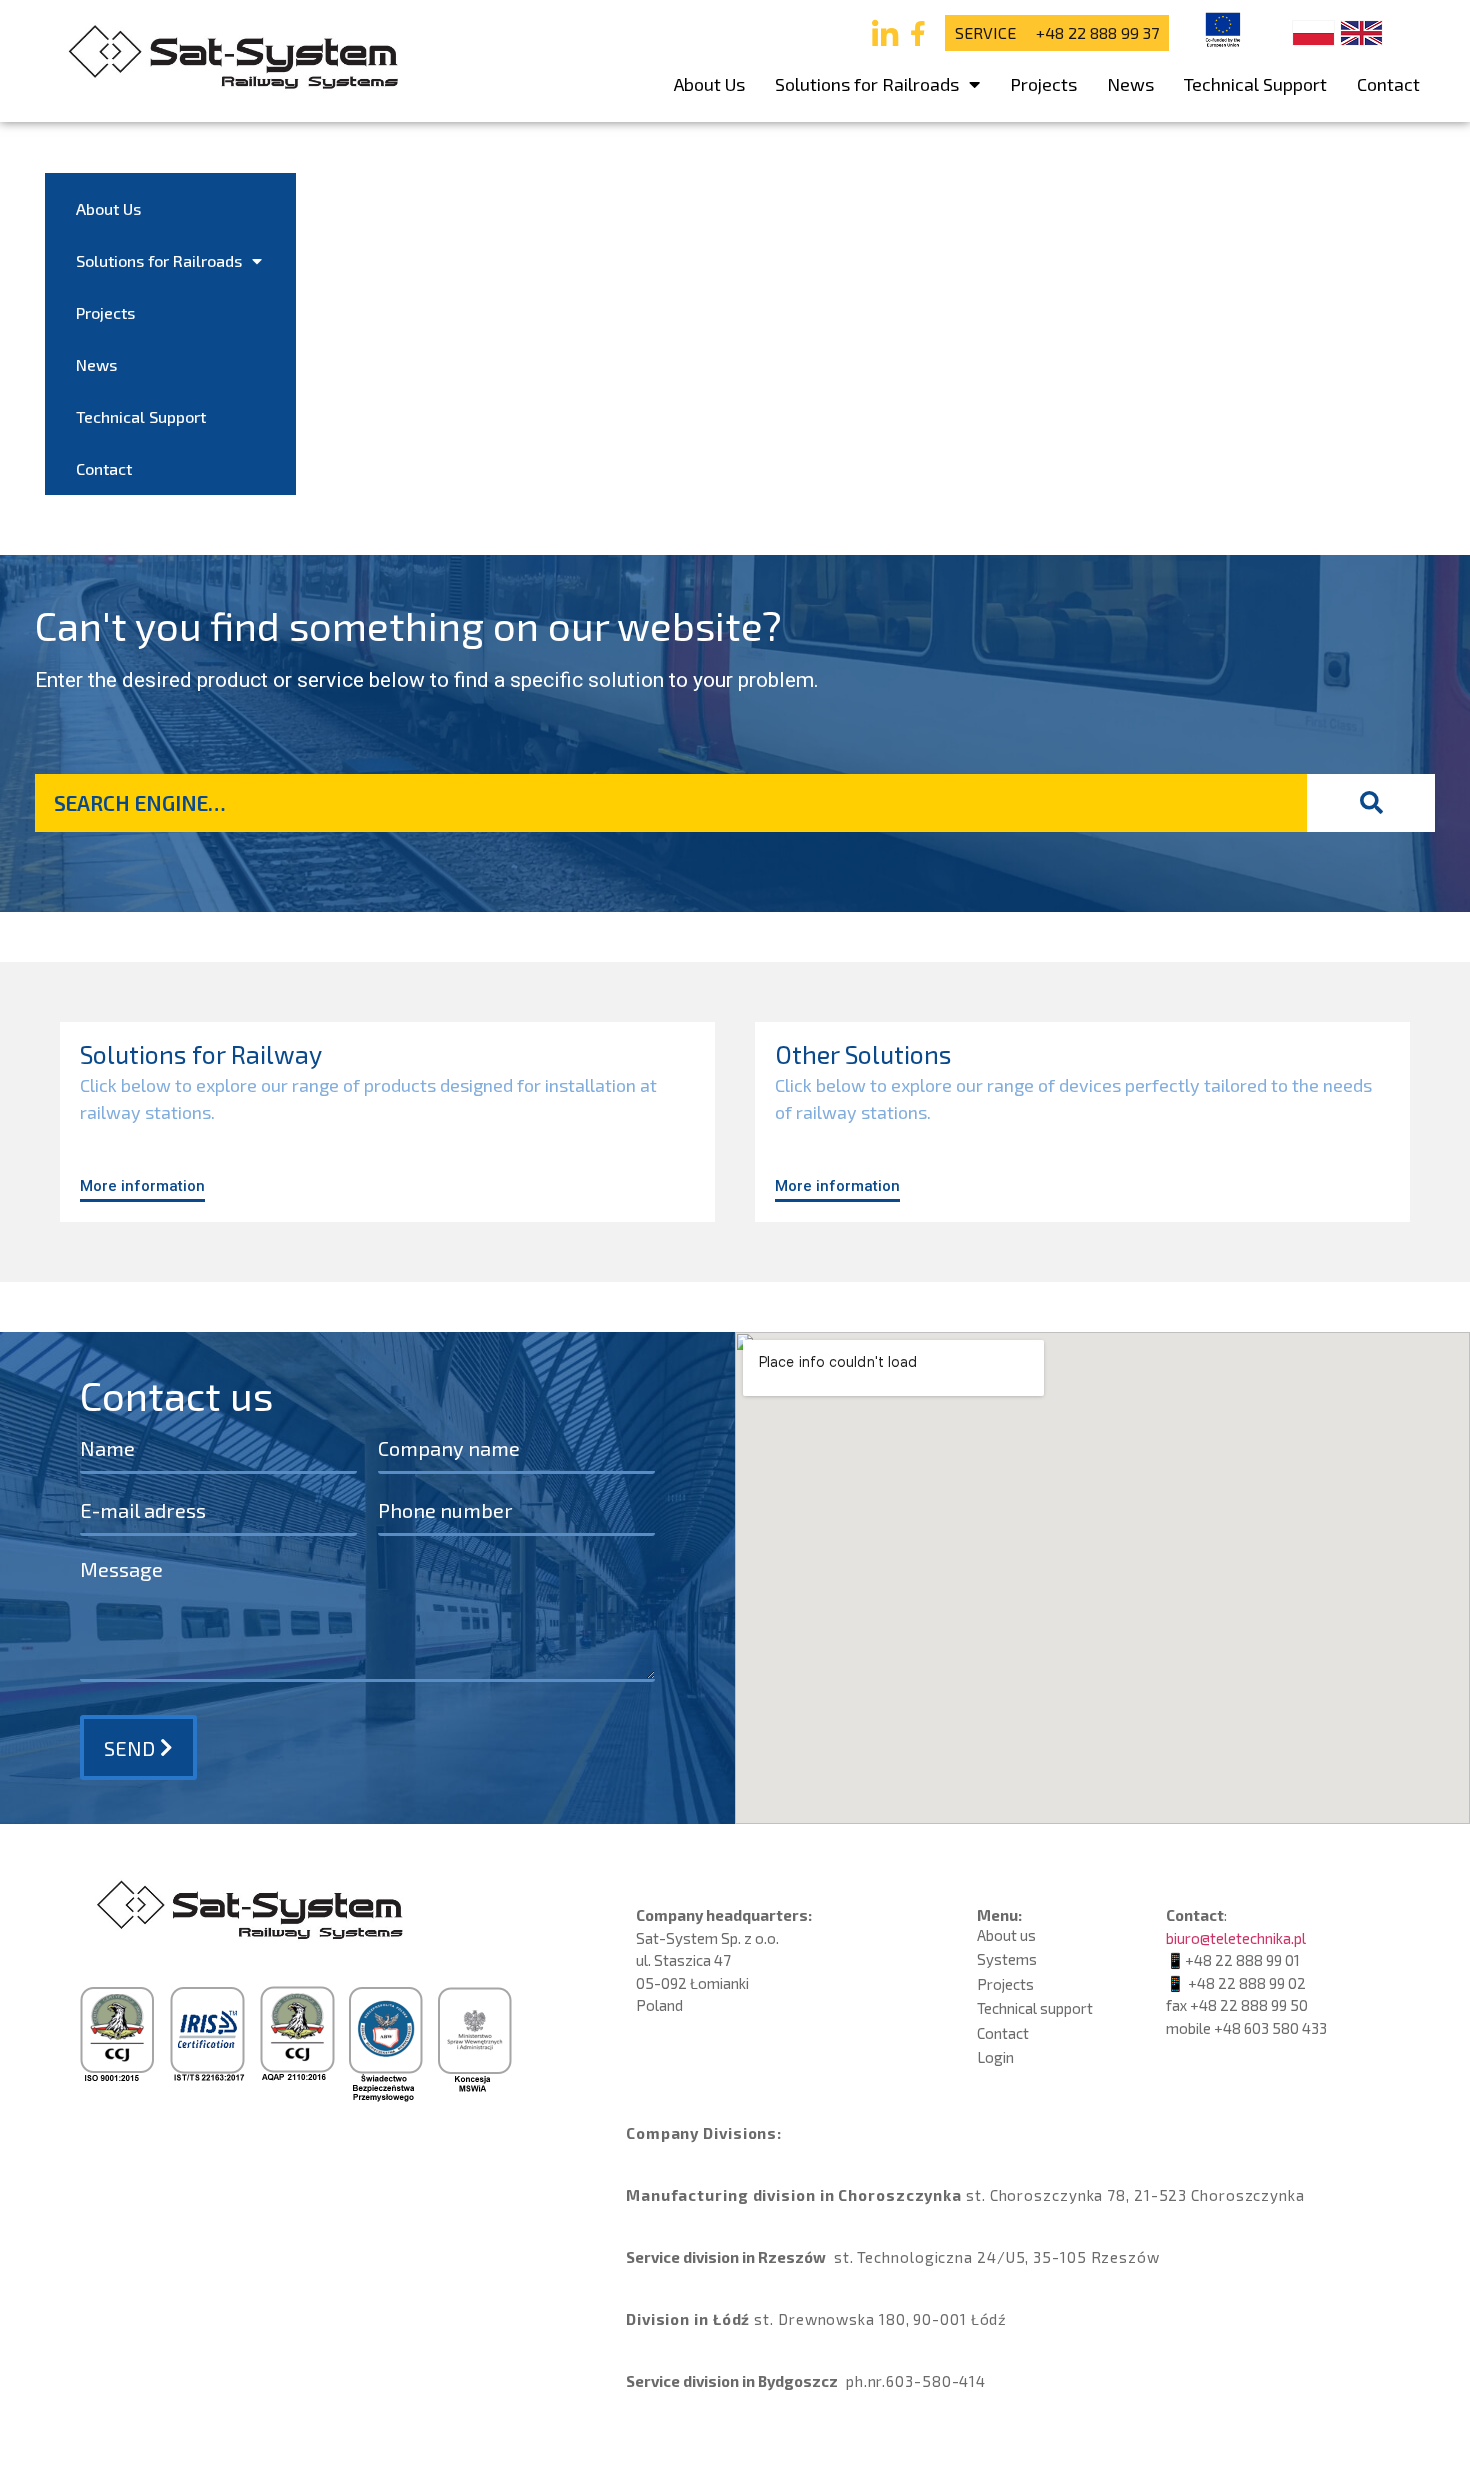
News (1130, 84)
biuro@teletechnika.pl (1236, 1938)
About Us (709, 84)
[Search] (1371, 803)
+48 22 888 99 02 (1247, 1983)
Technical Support (1255, 84)
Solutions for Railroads (867, 84)
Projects (1043, 84)
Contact (1388, 84)
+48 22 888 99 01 (1242, 1960)
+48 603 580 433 (1270, 2028)
